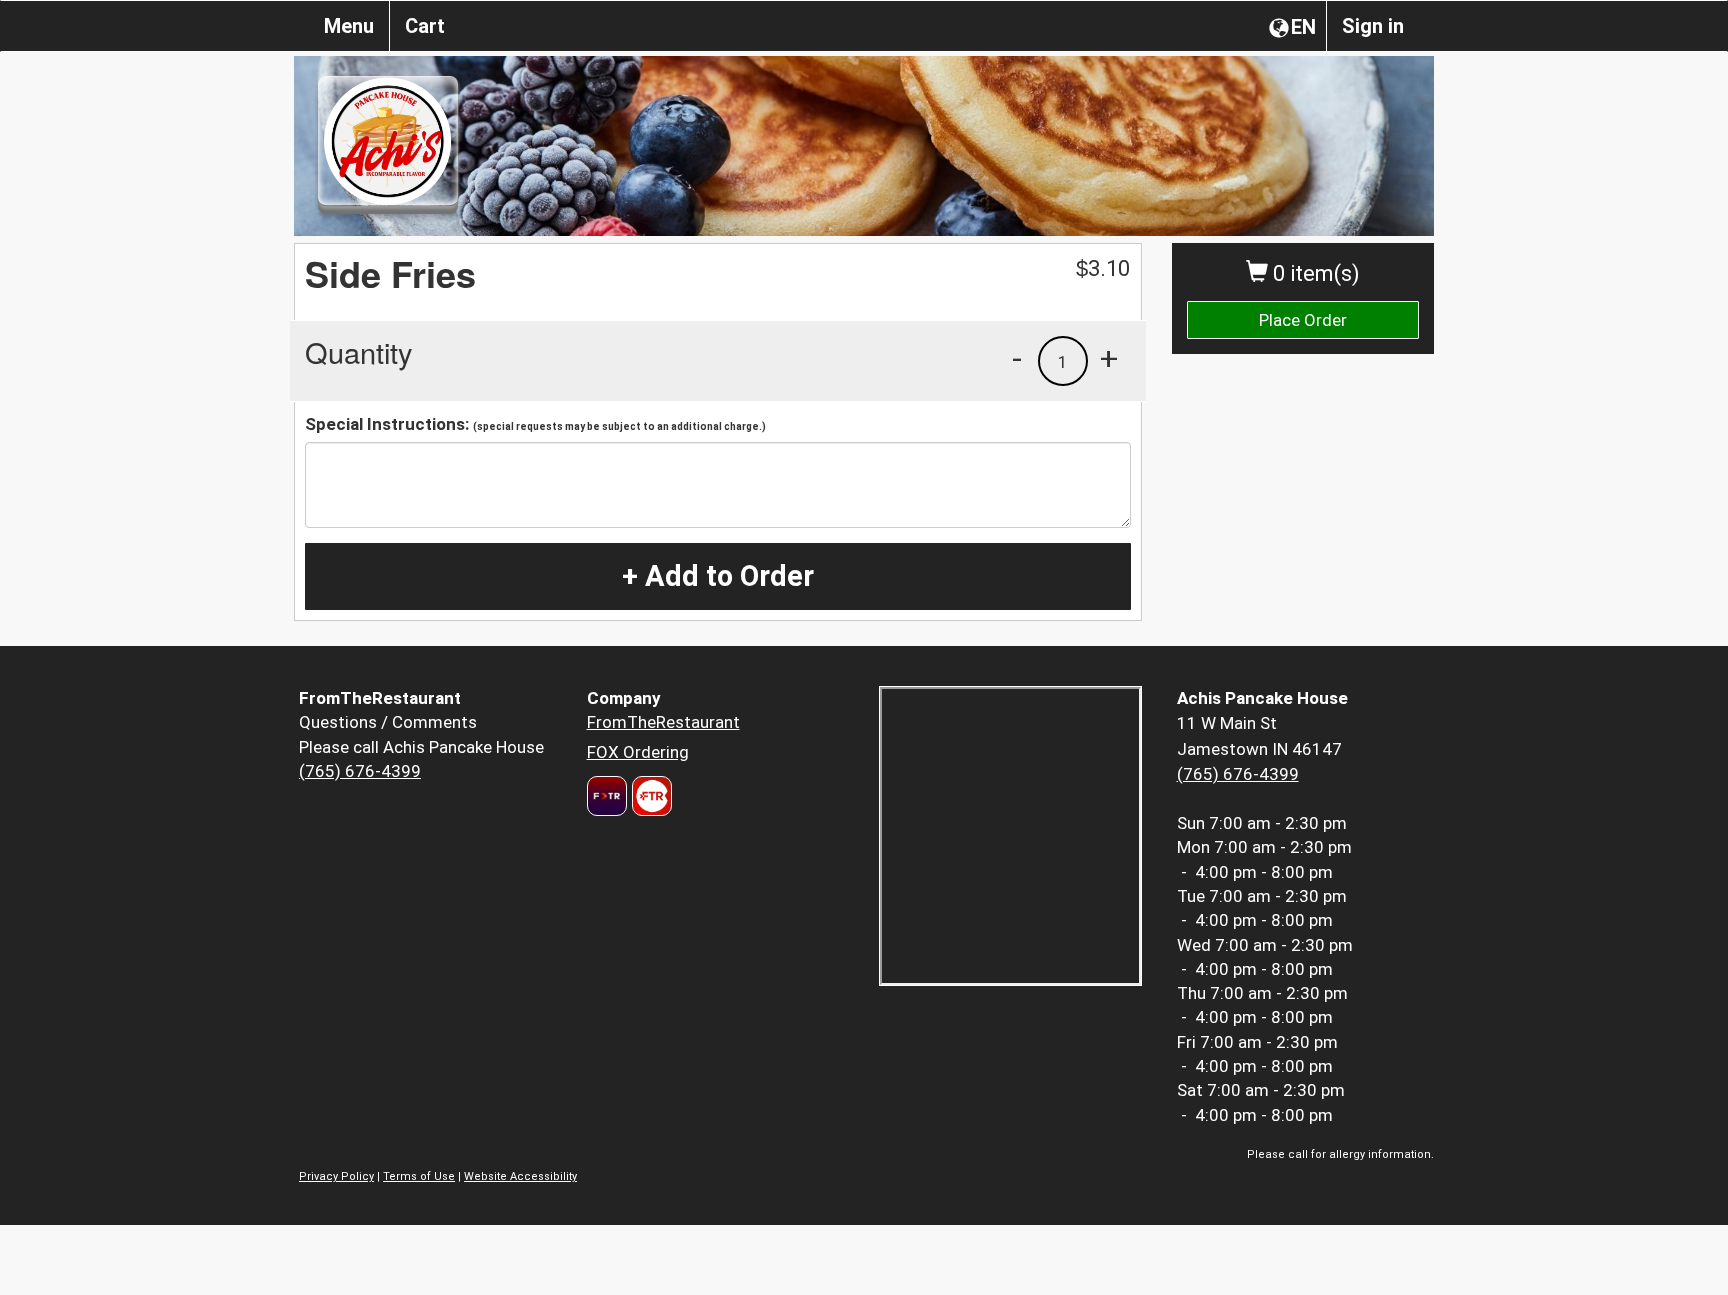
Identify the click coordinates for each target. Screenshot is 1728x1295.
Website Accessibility (520, 1176)
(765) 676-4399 (360, 771)
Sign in (1373, 26)
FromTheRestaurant (663, 722)
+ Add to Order (718, 576)
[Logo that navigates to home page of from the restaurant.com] (607, 796)
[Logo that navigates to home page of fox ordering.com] (649, 796)
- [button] (1017, 358)
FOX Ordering (638, 752)
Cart (425, 26)
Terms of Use (419, 1176)
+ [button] (1109, 358)
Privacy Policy (336, 1176)
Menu (349, 26)
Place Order (1303, 320)
